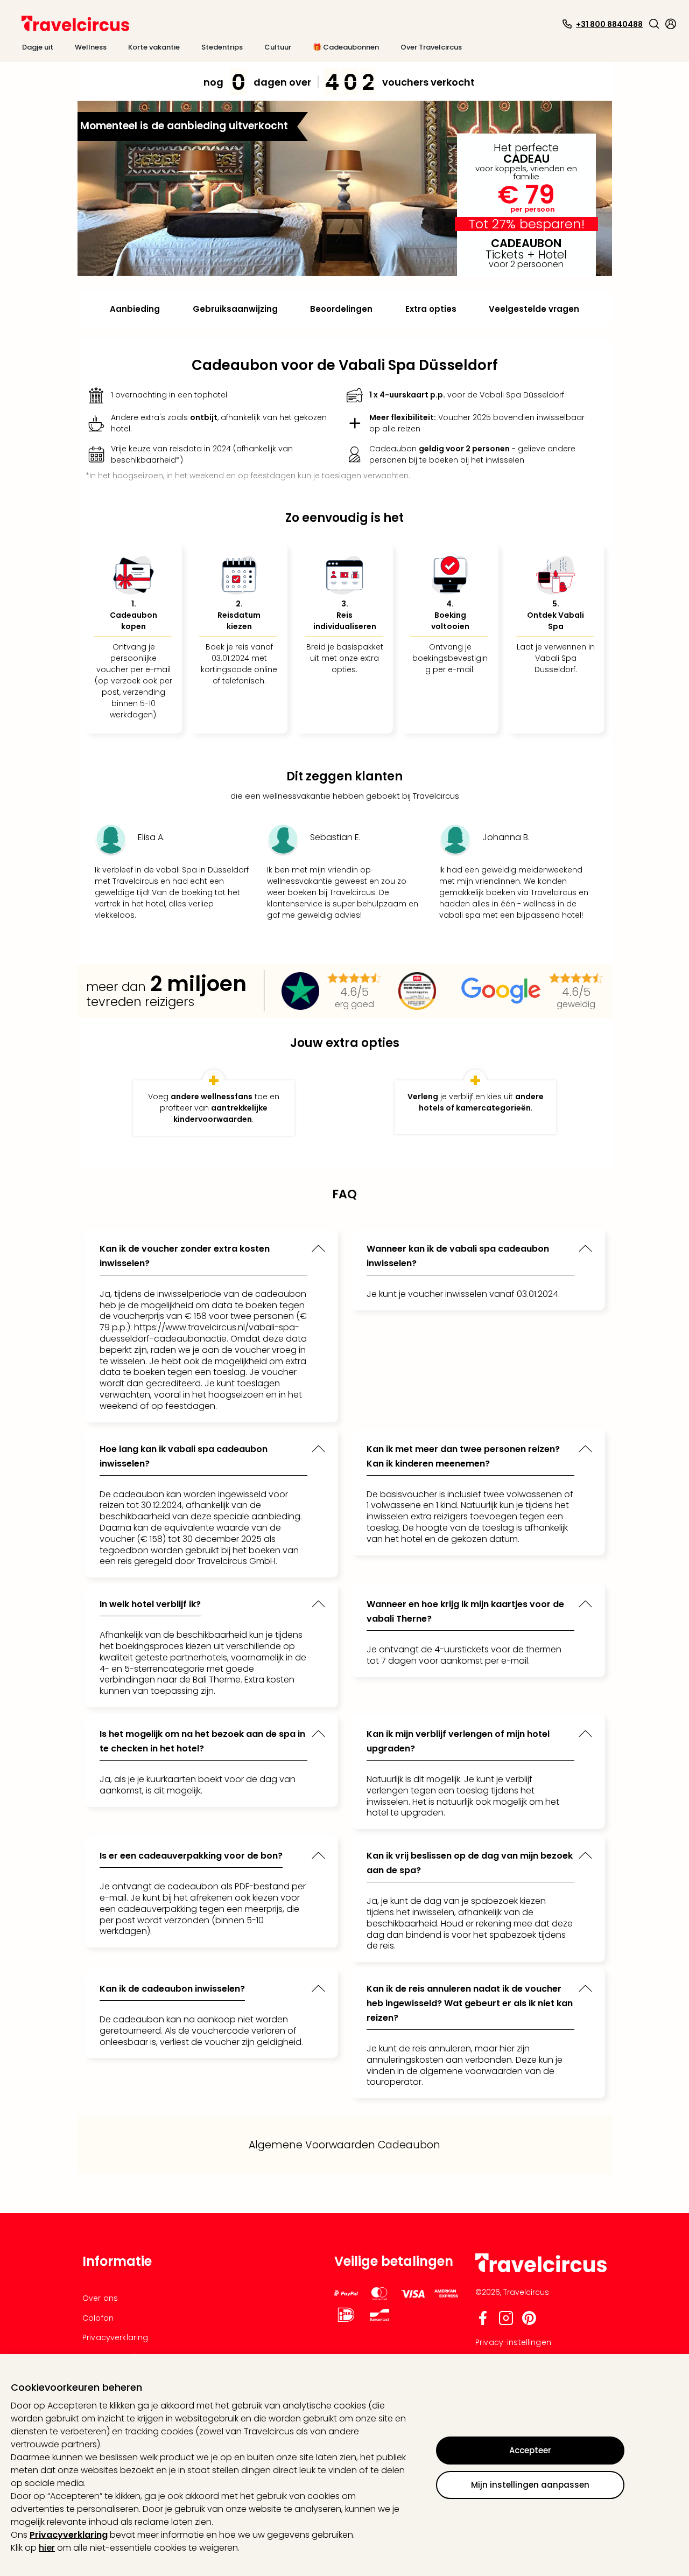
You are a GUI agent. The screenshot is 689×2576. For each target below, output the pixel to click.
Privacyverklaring (69, 2535)
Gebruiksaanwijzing (235, 309)
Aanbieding (135, 309)
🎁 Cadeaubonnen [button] (346, 47)
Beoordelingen (341, 309)
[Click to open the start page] (541, 2270)
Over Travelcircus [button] (431, 47)
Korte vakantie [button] (154, 47)
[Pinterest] (529, 2323)
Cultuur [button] (278, 47)
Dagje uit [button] (38, 47)
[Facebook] (483, 2323)
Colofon (98, 2318)
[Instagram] (506, 2323)
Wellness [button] (91, 47)
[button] (654, 24)
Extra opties (431, 309)
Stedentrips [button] (222, 47)
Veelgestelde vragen (534, 309)
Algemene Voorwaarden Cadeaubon (344, 2145)
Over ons (100, 2298)
